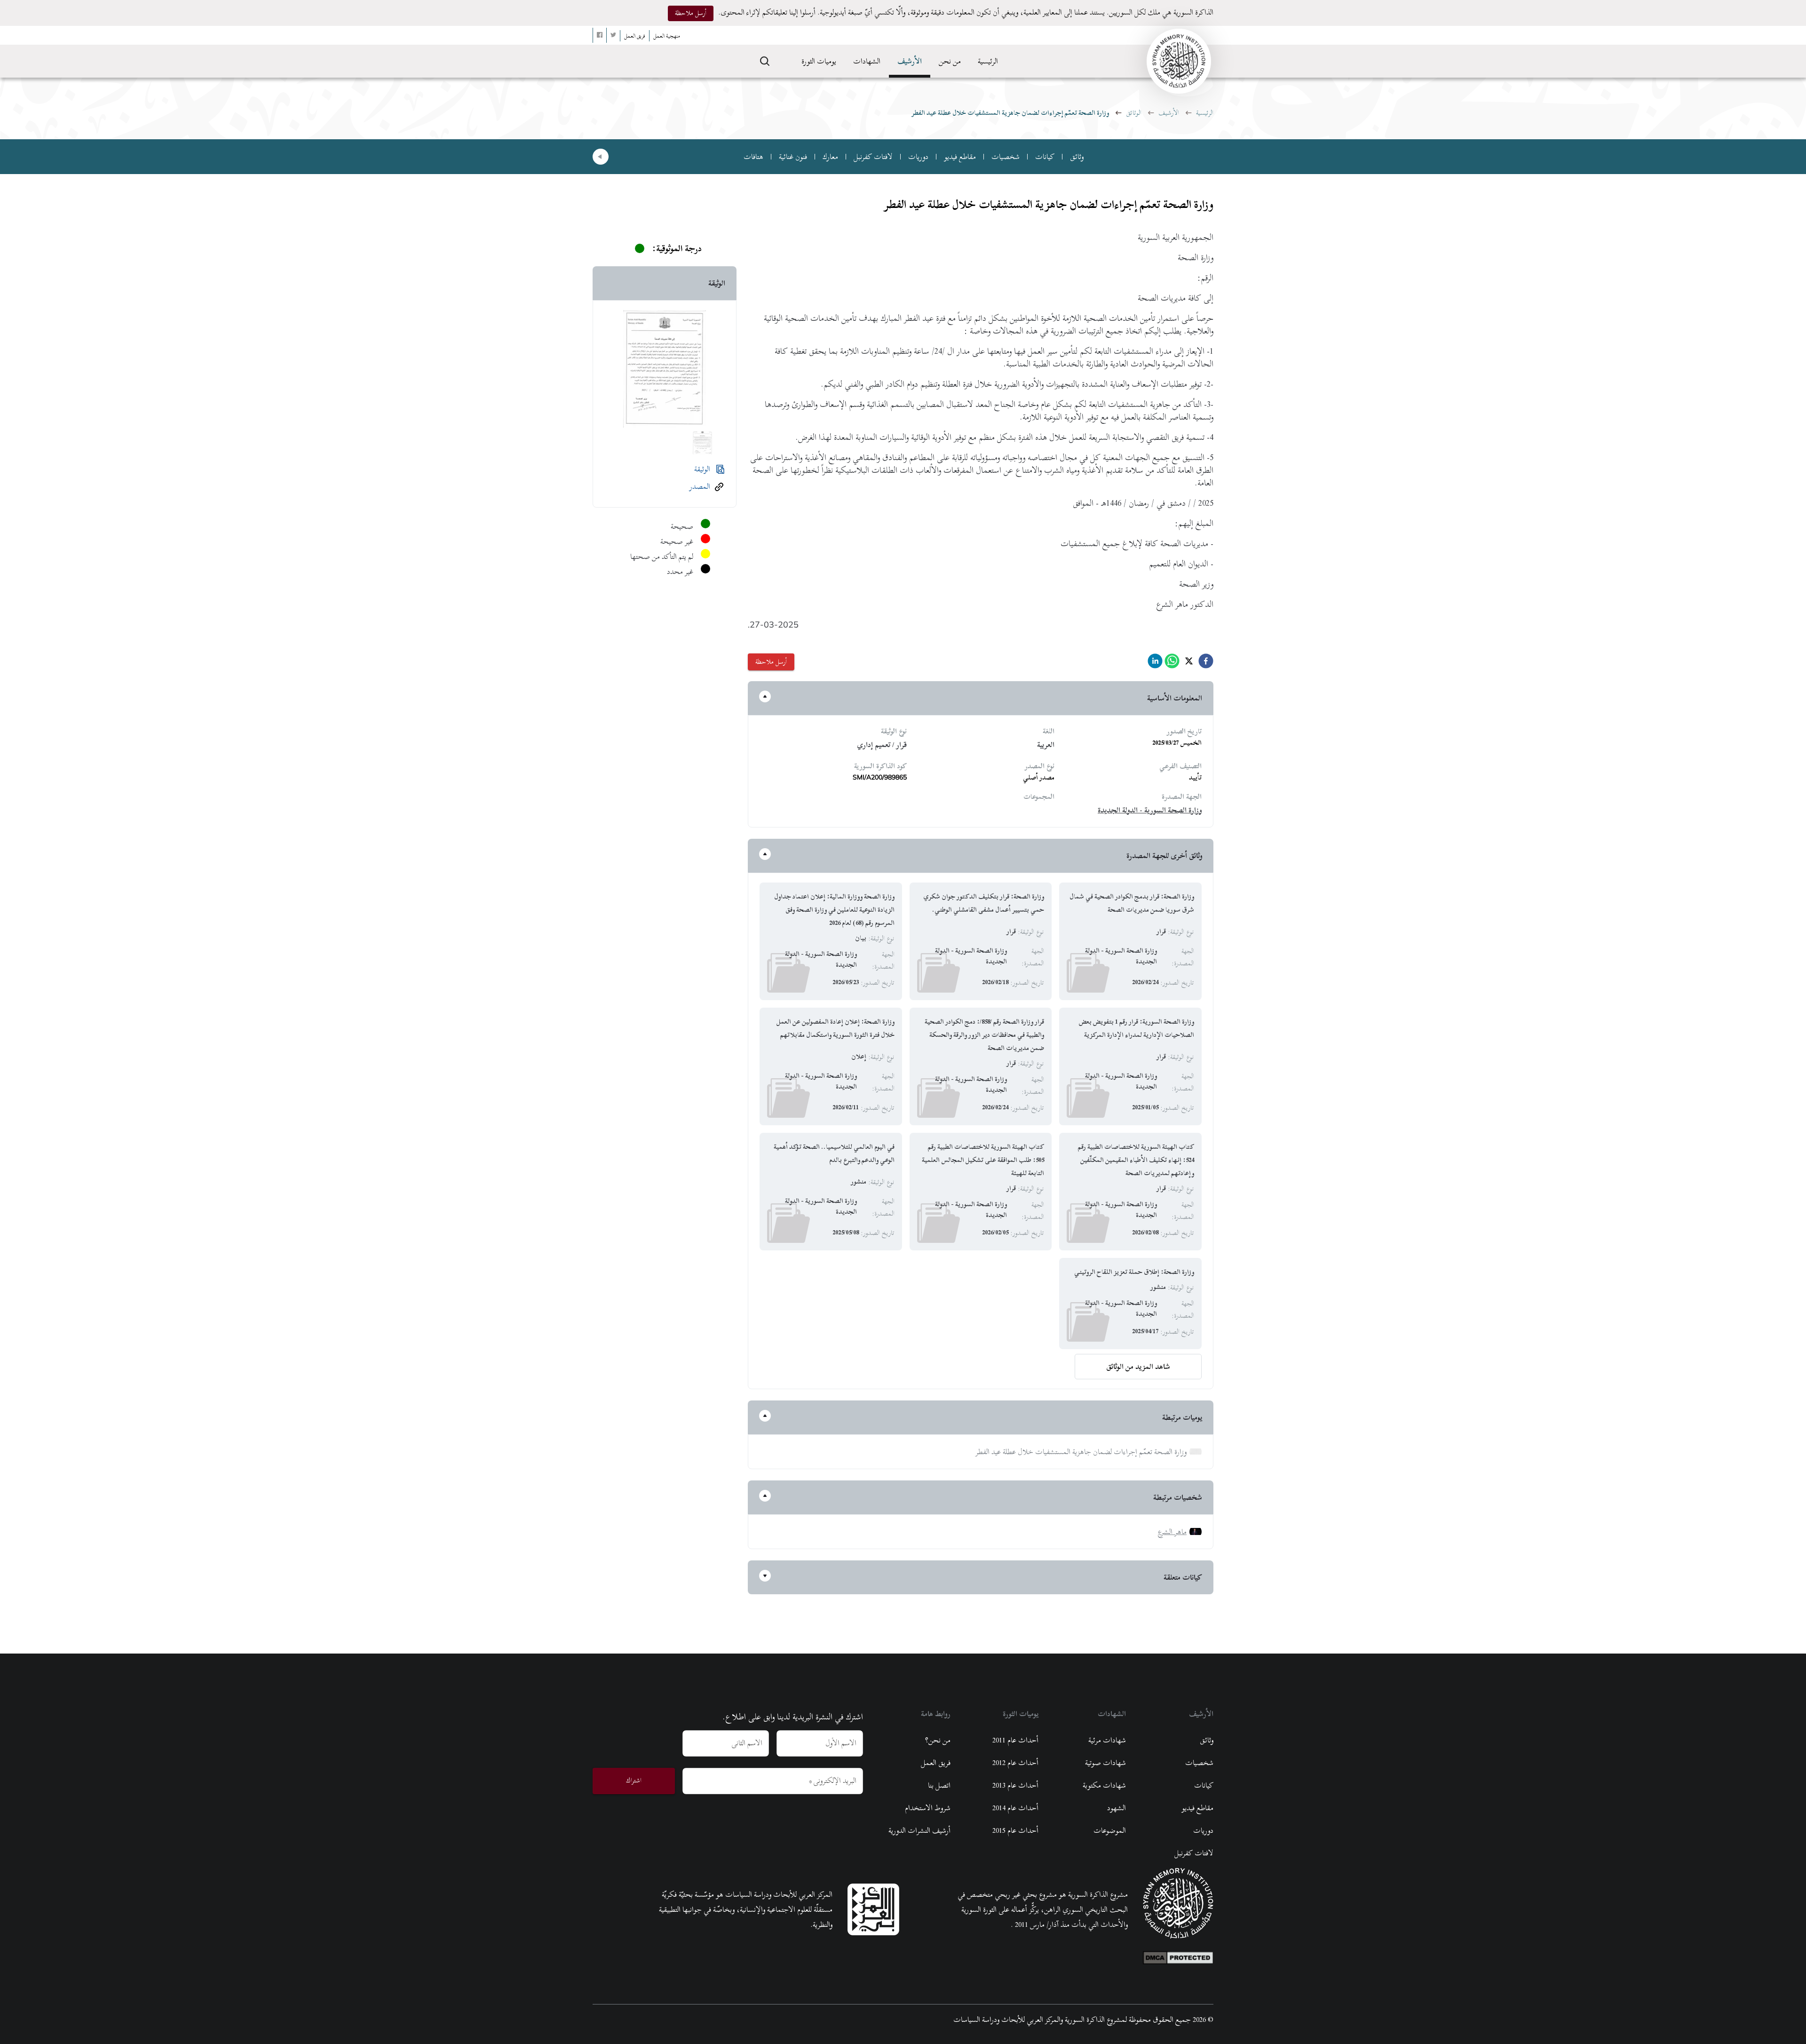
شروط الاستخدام (928, 1808)
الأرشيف (910, 61)
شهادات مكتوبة (1104, 1785)
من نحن (950, 61)
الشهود (1117, 1808)
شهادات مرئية (1107, 1740)
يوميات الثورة (819, 61)
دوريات (918, 157)
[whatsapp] (1172, 664)
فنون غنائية (793, 157)
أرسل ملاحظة (691, 13)
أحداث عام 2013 (1015, 1785)
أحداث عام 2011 (1015, 1740)
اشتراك (634, 1780)
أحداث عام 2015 (1015, 1830)
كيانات (1045, 157)
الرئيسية (988, 61)
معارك (830, 157)
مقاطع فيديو (960, 157)
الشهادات (867, 61)
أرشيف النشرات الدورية (919, 1830)
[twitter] (1189, 664)
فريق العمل (936, 1763)
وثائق (1077, 157)
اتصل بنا (939, 1785)
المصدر (700, 486)
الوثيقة (702, 469)
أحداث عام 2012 (1015, 1763)
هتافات (753, 157)
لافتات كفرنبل (873, 157)
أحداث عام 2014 (1015, 1808)
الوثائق (1134, 113)
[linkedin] (1155, 664)
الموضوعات (1110, 1830)
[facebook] (1206, 664)
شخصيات (1006, 157)
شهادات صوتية (1105, 1763)
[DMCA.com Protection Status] (1178, 1956)
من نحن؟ (938, 1740)
